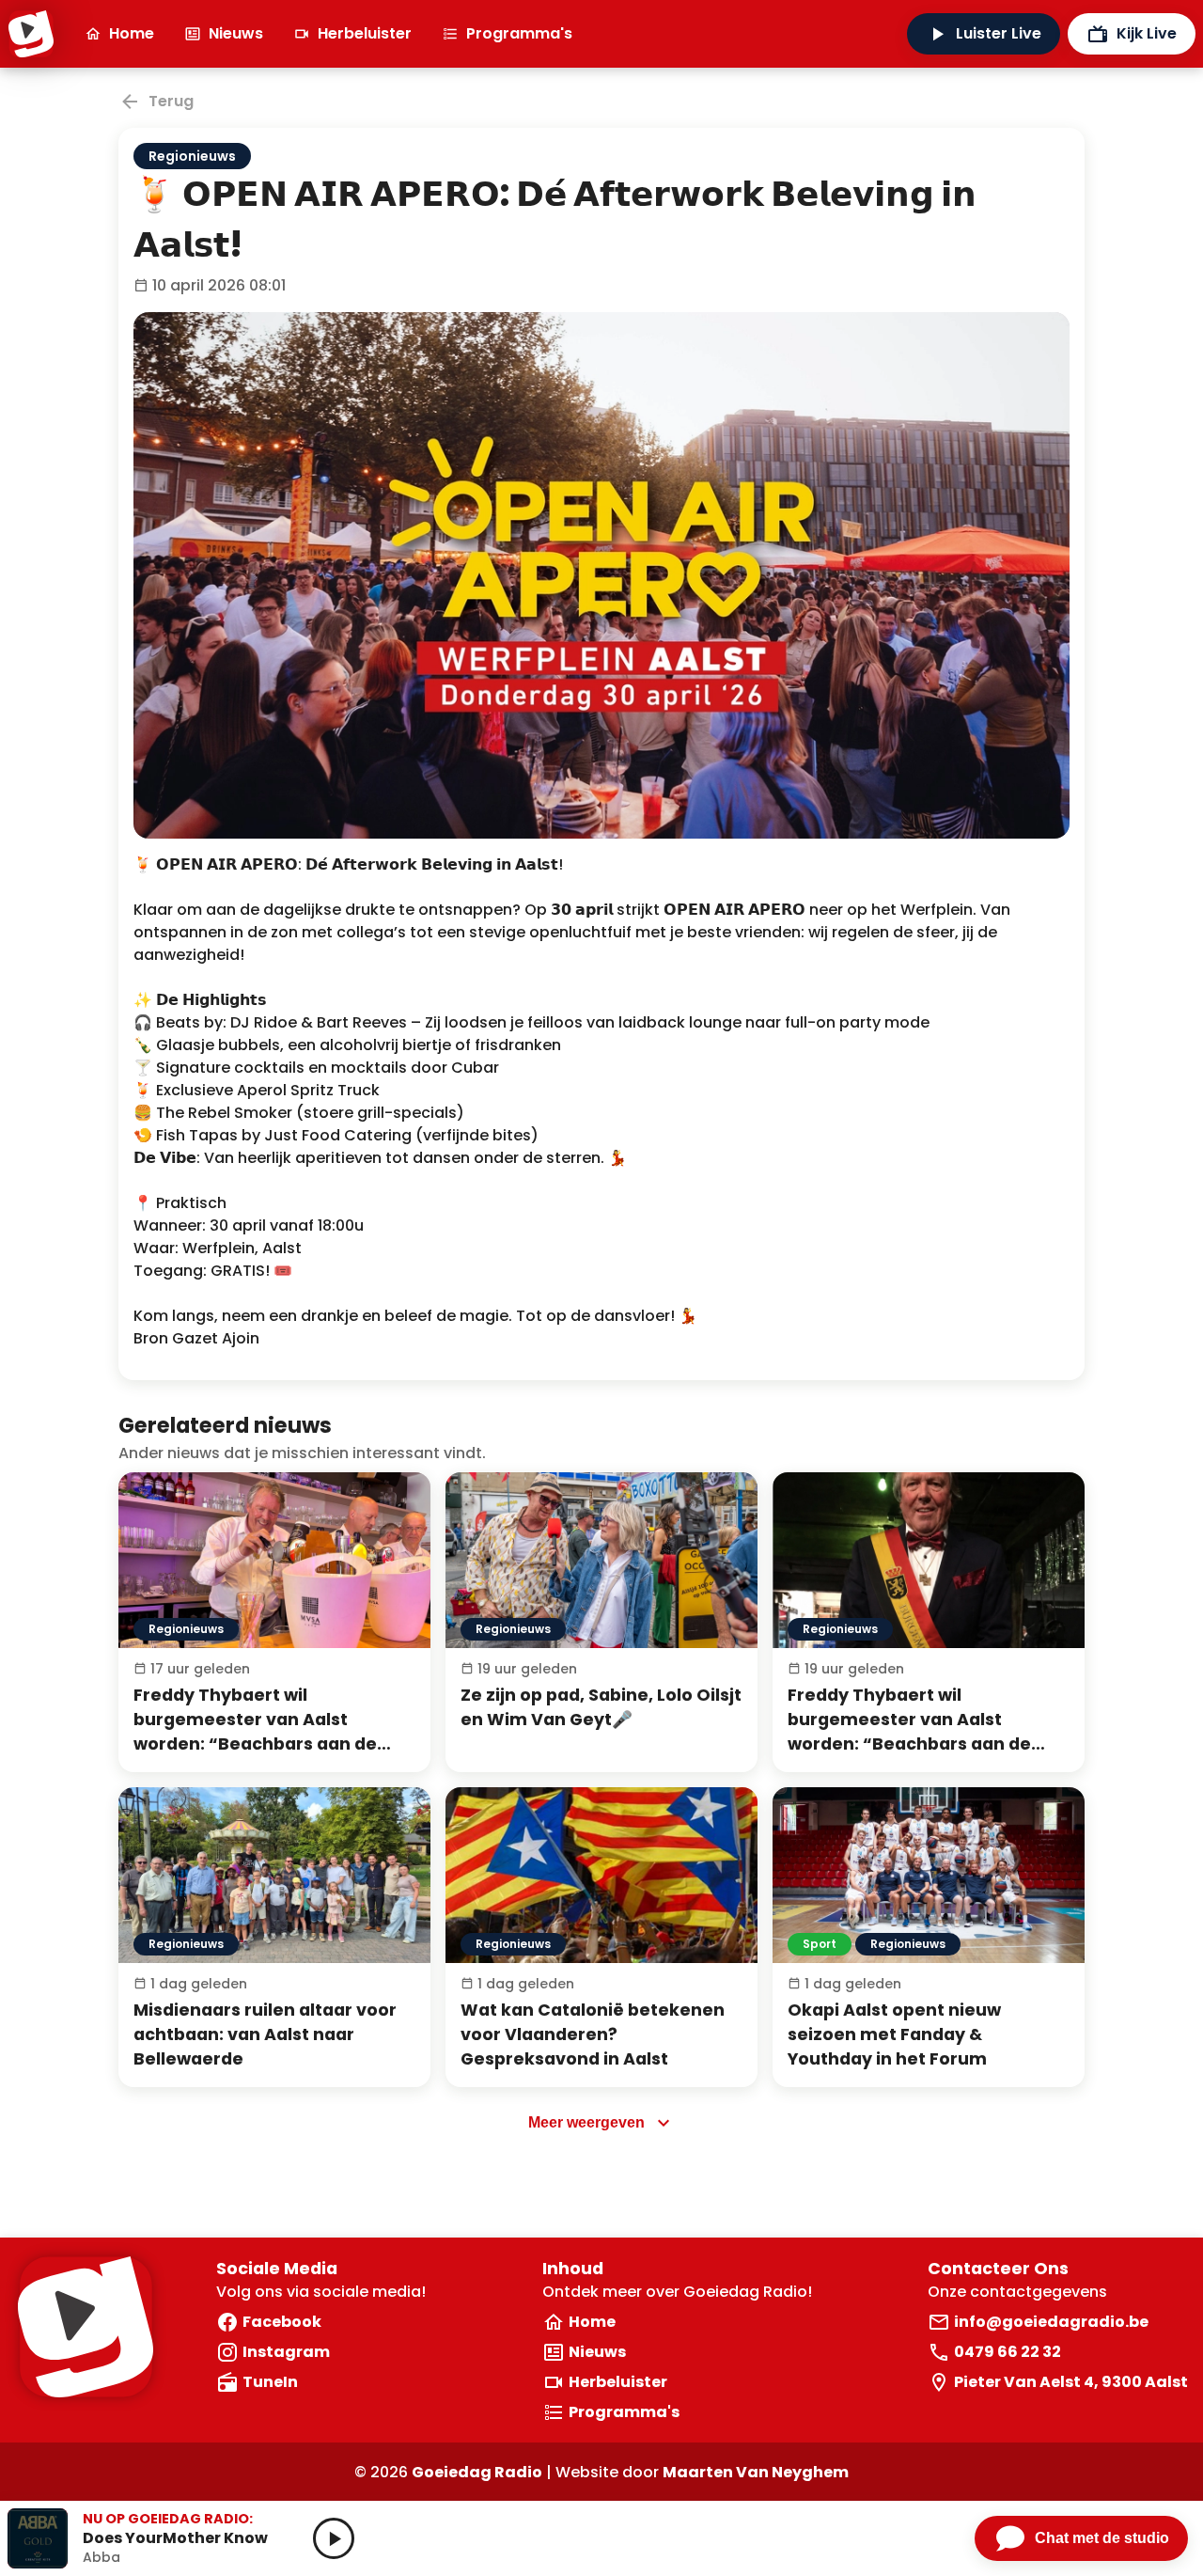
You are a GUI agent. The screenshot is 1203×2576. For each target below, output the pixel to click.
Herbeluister (365, 33)
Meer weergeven (586, 2122)
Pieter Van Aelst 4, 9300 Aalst (1071, 2382)
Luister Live (999, 33)
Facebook (282, 2322)
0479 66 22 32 (1008, 2352)
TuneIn (270, 2382)
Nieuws (236, 33)
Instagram (286, 2352)
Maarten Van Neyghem (756, 2472)
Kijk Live (1147, 33)
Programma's (519, 33)
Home (132, 33)
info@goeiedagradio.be (1051, 2322)
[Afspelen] (334, 2538)
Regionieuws (192, 156)
